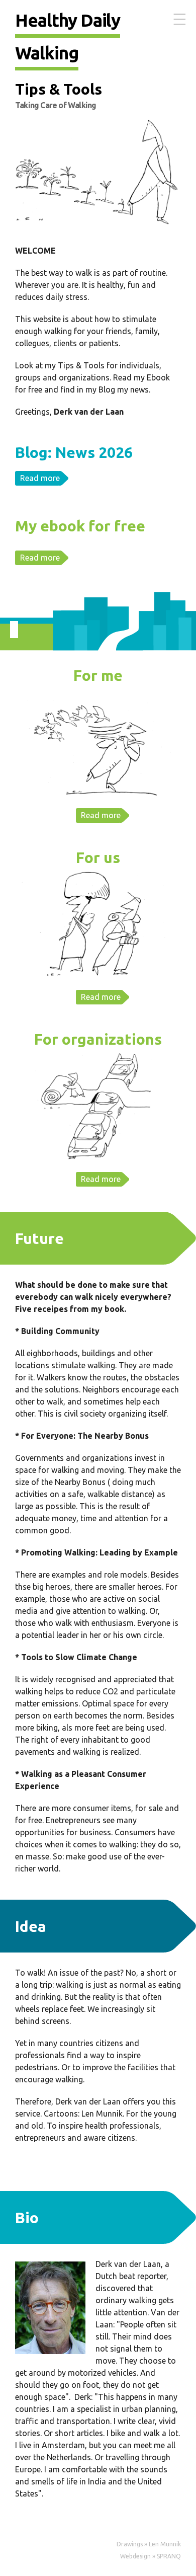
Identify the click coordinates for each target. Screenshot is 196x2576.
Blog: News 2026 (74, 452)
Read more (40, 478)
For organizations (98, 1039)
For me (98, 675)
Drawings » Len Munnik (149, 2544)
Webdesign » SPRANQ (151, 2556)
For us (98, 857)
